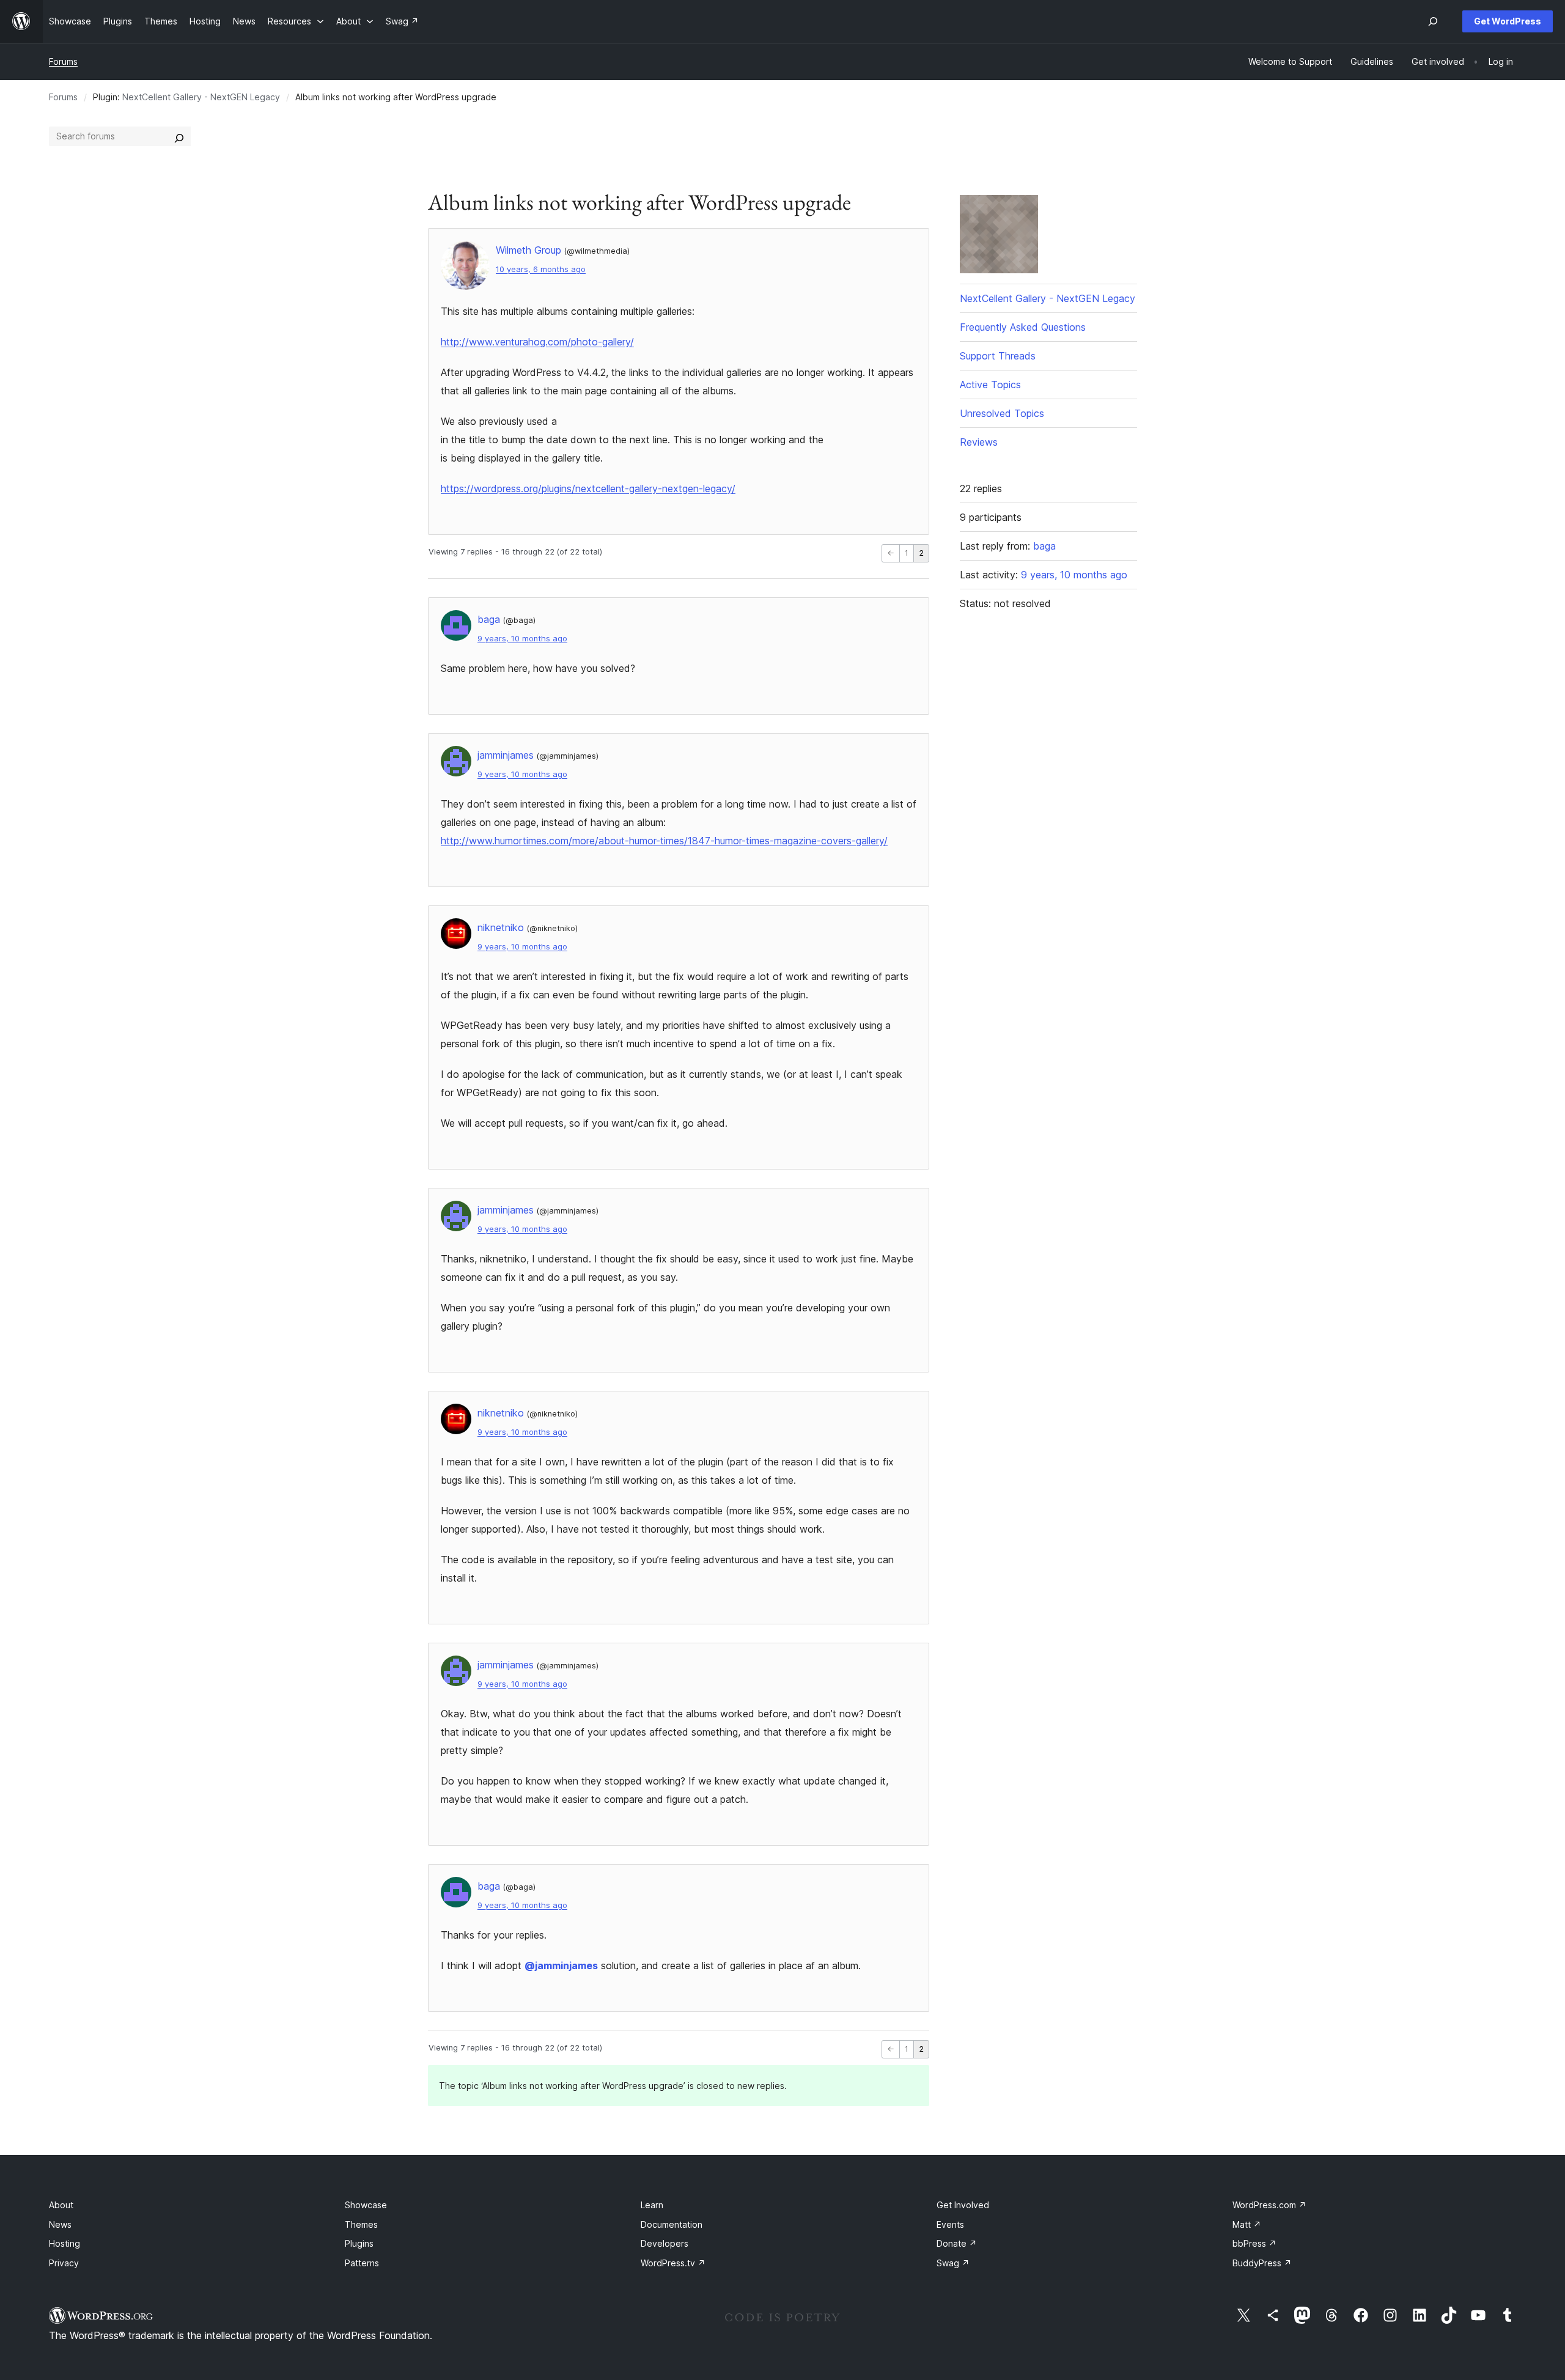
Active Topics (990, 385)
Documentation (672, 2224)
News (60, 2224)
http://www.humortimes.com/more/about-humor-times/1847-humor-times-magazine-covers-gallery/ (664, 841)
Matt (1247, 2224)
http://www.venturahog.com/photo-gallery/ (537, 342)
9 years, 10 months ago (522, 639)
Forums (63, 61)
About (61, 2205)
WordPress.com (1269, 2205)
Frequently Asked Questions (1023, 327)
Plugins (359, 2243)
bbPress (1254, 2243)
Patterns (362, 2263)
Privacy (64, 2263)
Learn (652, 2205)
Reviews (979, 442)
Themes (361, 2224)
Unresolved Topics (1002, 413)
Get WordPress (1508, 21)
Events (950, 2224)
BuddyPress (1262, 2263)
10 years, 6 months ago (541, 269)
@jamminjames (561, 1966)
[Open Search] (1433, 21)
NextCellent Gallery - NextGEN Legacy (201, 97)
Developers (665, 2243)
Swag (953, 2263)
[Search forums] (179, 136)
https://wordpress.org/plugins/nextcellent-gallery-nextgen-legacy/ (588, 488)
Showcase (366, 2205)
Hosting (64, 2243)
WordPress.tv (673, 2263)
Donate (957, 2243)
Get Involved (963, 2205)
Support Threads (998, 356)
